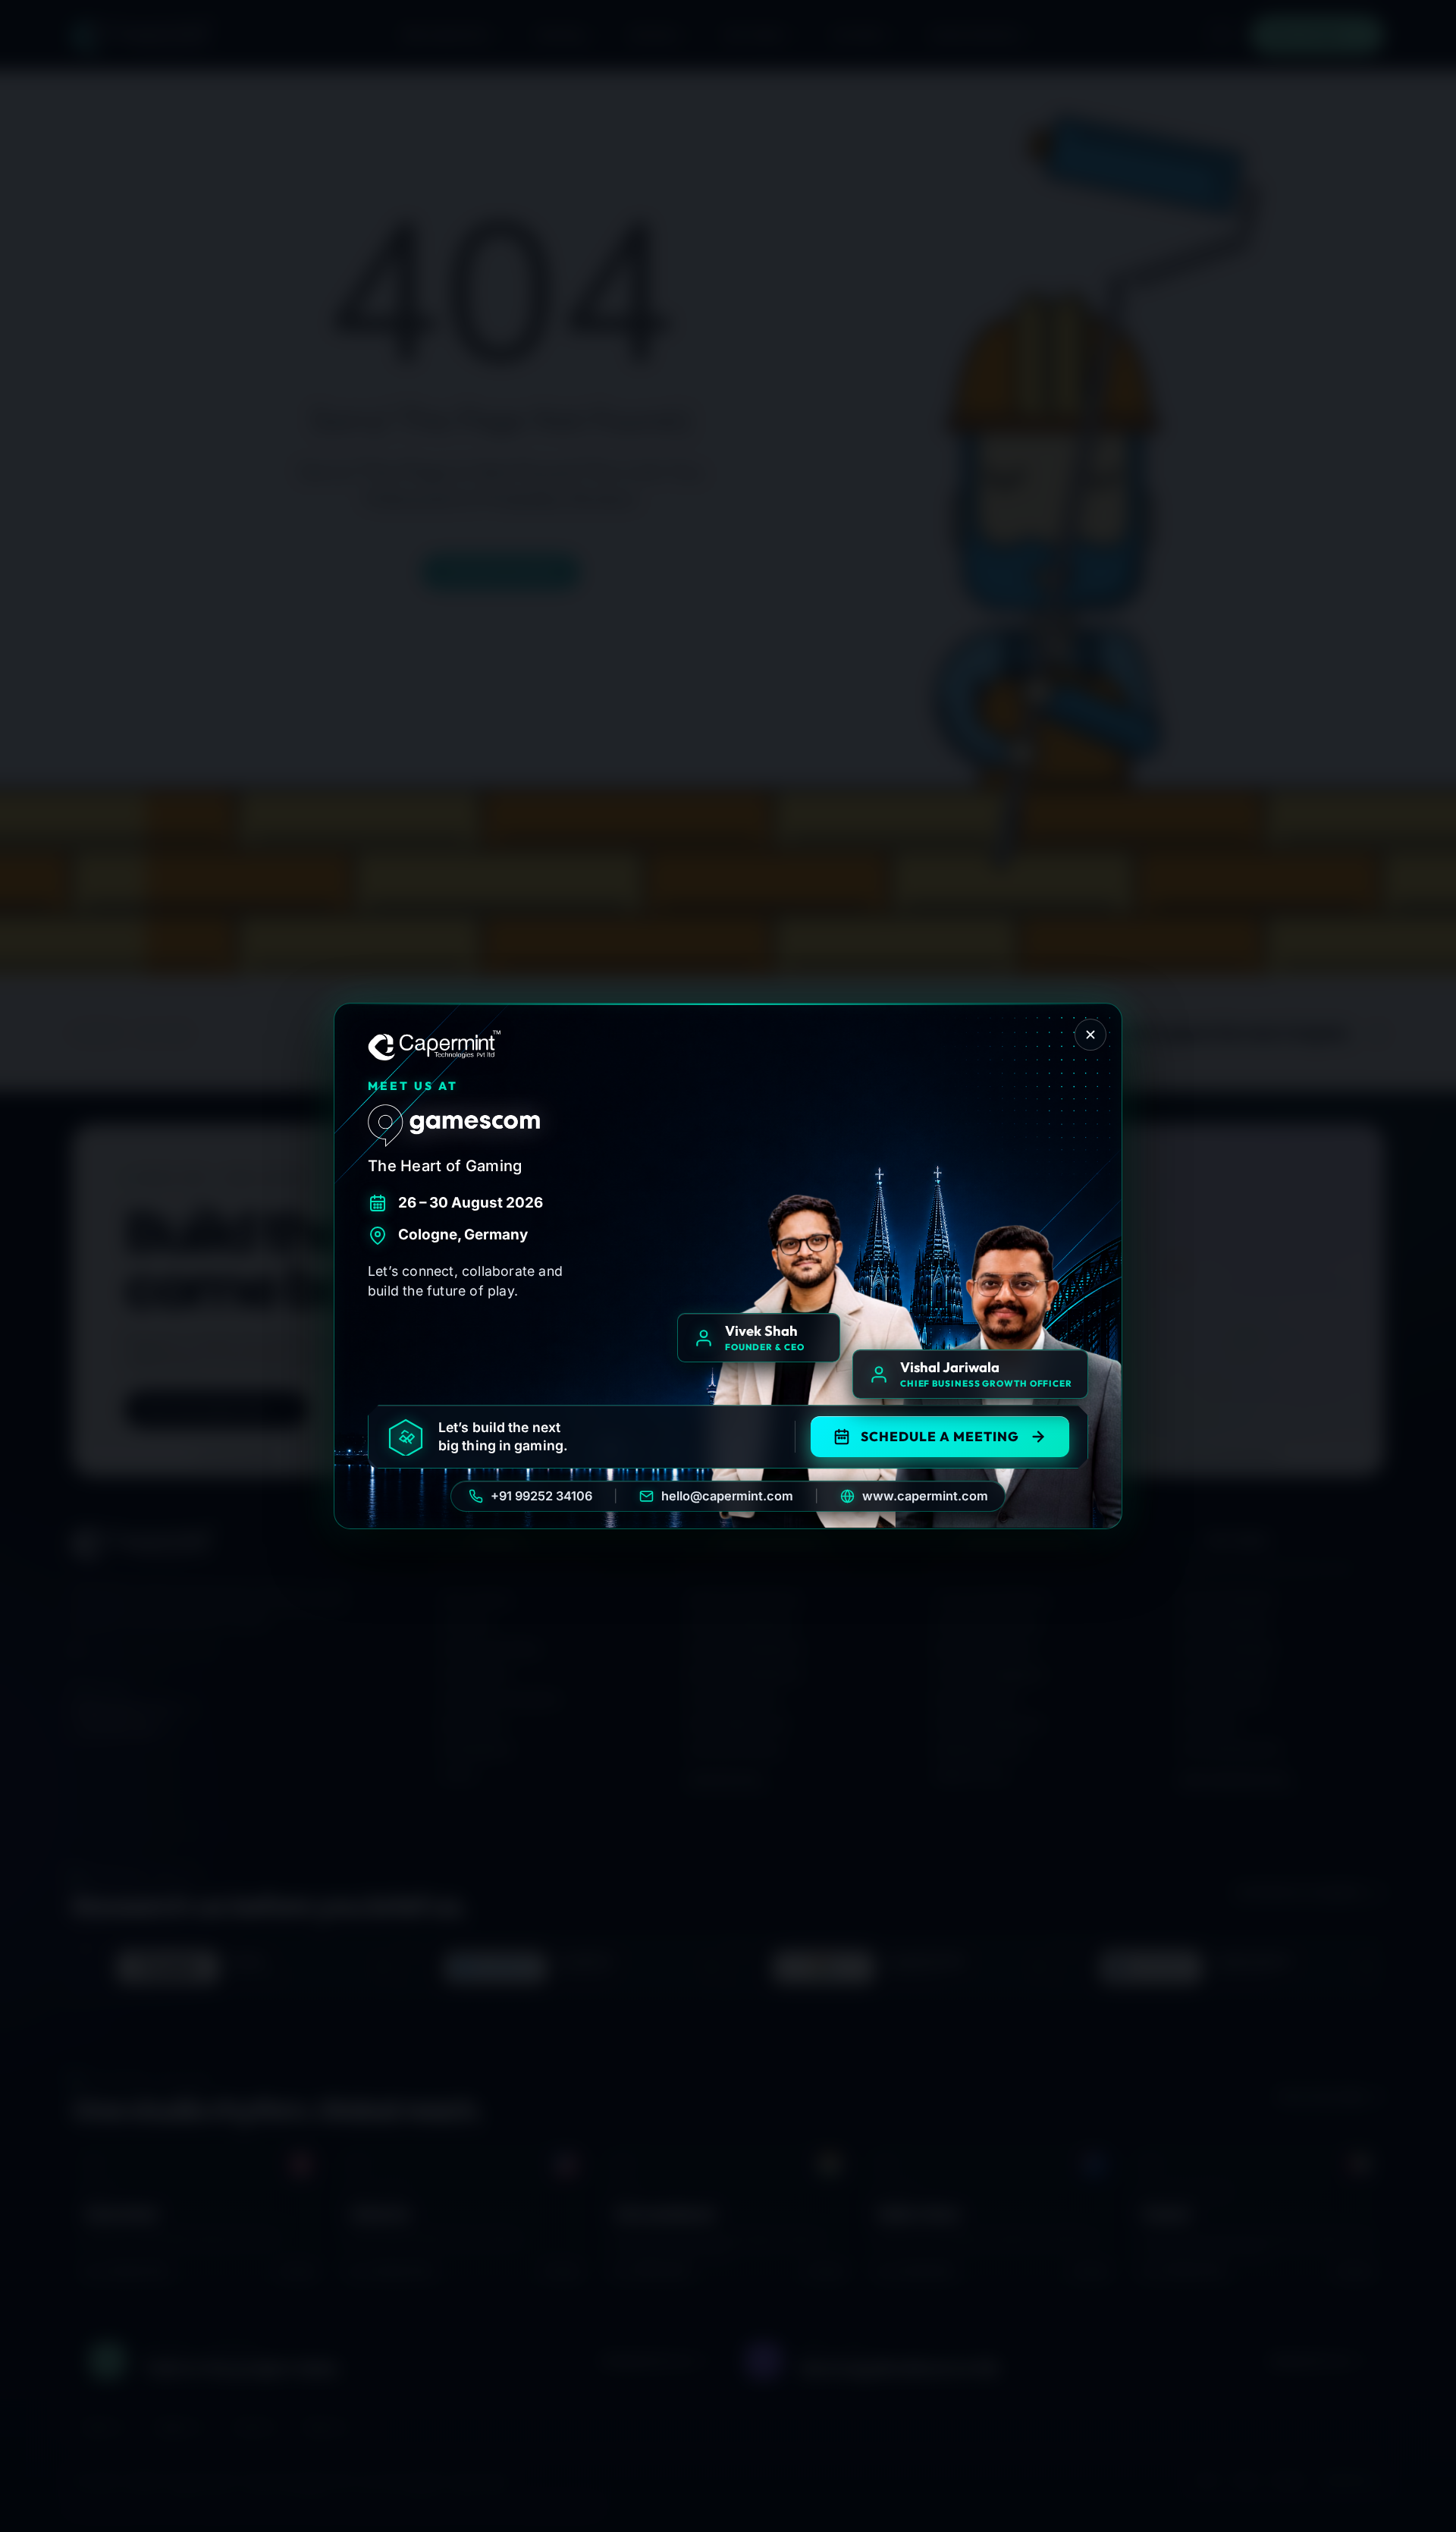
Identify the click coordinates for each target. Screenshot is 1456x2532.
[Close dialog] (1090, 1035)
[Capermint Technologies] (435, 1045)
